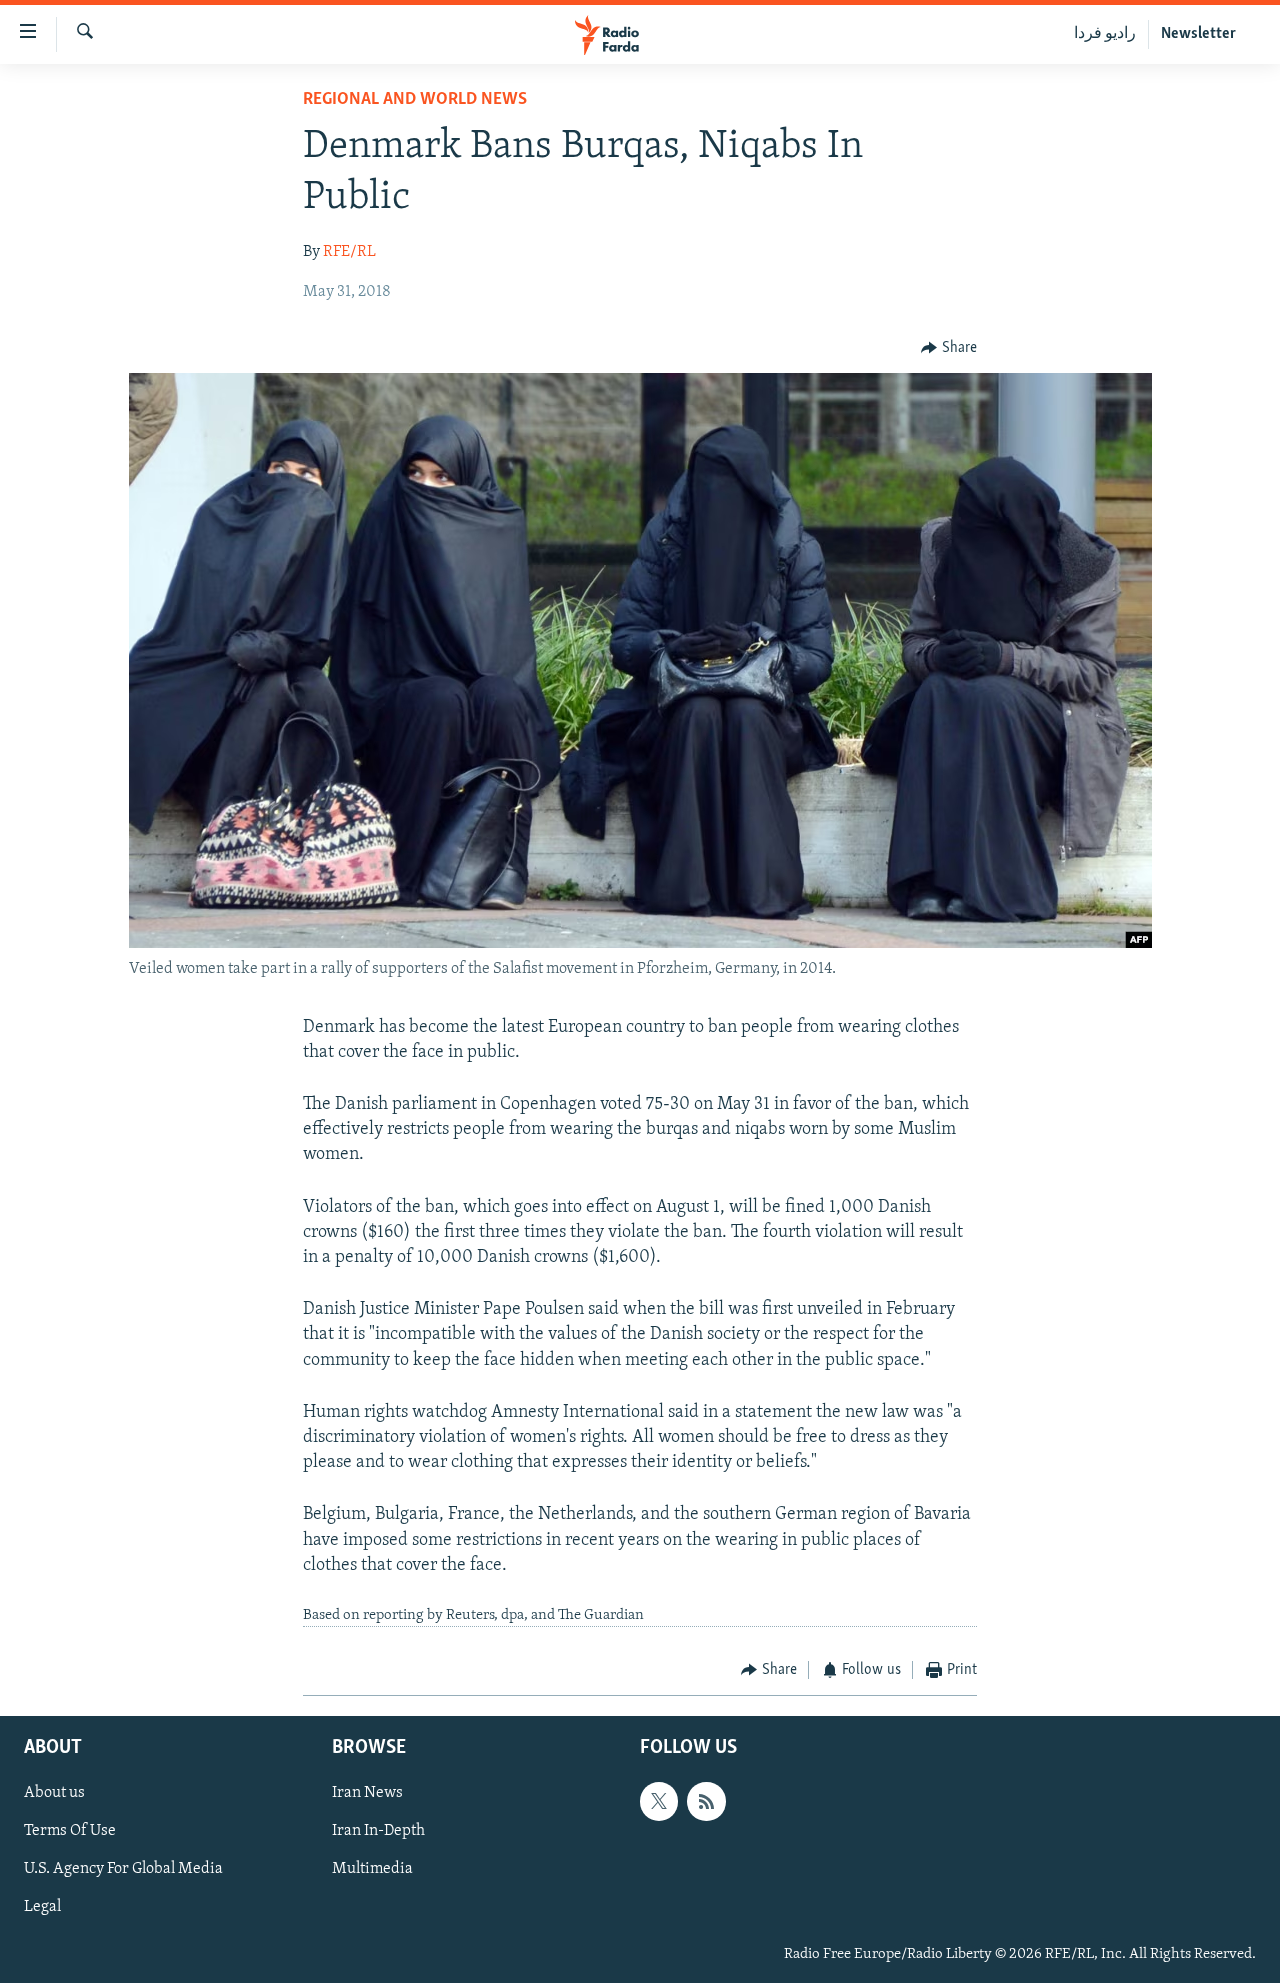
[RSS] (706, 1801)
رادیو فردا (1105, 34)
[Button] (949, 348)
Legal (42, 1907)
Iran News (367, 1793)
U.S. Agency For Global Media (123, 1869)
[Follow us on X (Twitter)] (659, 1801)
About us (54, 1793)
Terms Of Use (70, 1831)
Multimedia (372, 1869)
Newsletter (1198, 34)
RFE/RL (349, 252)
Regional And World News (415, 100)
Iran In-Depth (378, 1831)
